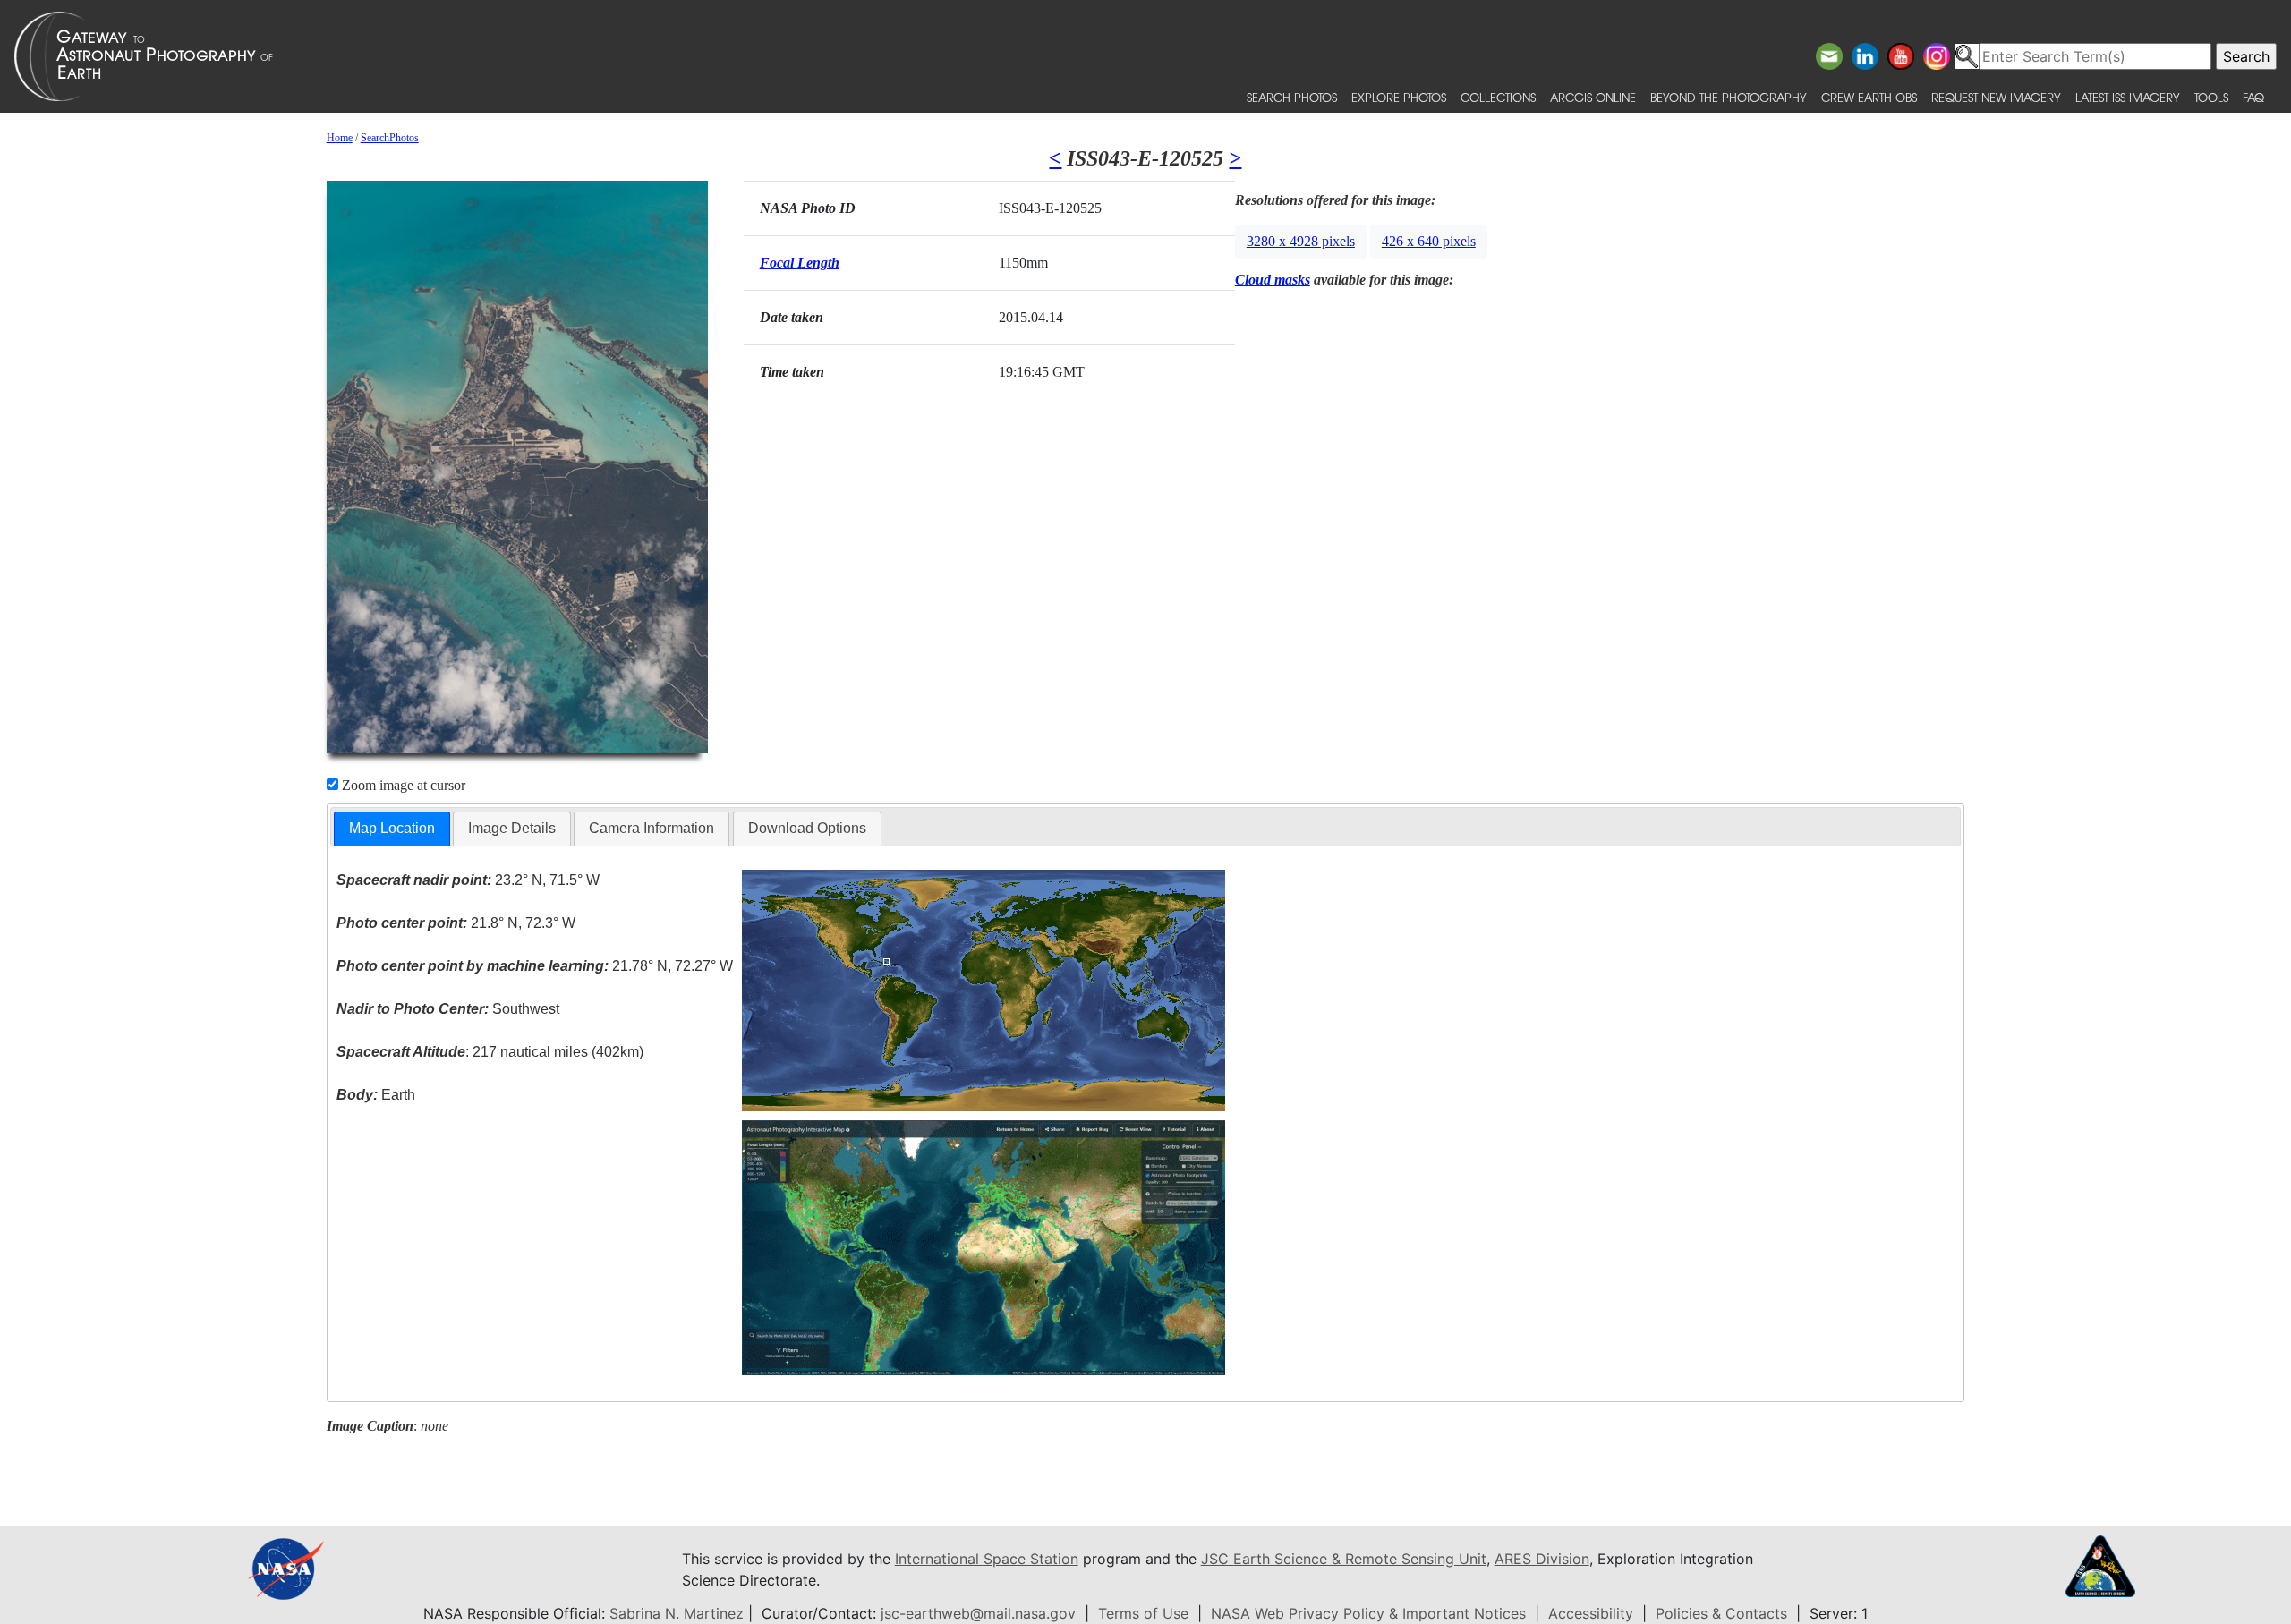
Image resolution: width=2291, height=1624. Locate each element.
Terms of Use (1143, 1613)
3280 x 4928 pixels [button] (1301, 241)
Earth (376, 1095)
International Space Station (987, 1559)
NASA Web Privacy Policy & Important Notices (1368, 1613)
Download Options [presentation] (807, 828)
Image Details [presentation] (512, 828)
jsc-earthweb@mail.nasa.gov (978, 1613)
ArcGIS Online (1593, 97)
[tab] (392, 829)
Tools (2211, 97)
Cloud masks (1273, 280)
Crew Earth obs (1869, 97)
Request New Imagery (1996, 97)
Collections (1498, 97)
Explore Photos (1399, 97)
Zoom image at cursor (402, 785)
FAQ (2253, 97)
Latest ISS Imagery (2128, 97)
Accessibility (1591, 1613)
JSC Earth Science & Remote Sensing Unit (1344, 1559)
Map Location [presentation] (392, 828)
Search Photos (1292, 97)
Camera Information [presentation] (652, 828)
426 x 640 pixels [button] (1429, 241)
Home (340, 138)
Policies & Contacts (1721, 1613)
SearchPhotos (390, 138)
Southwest (448, 1009)
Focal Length (800, 263)
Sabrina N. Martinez (677, 1613)
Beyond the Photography (1729, 97)
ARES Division (1542, 1559)
